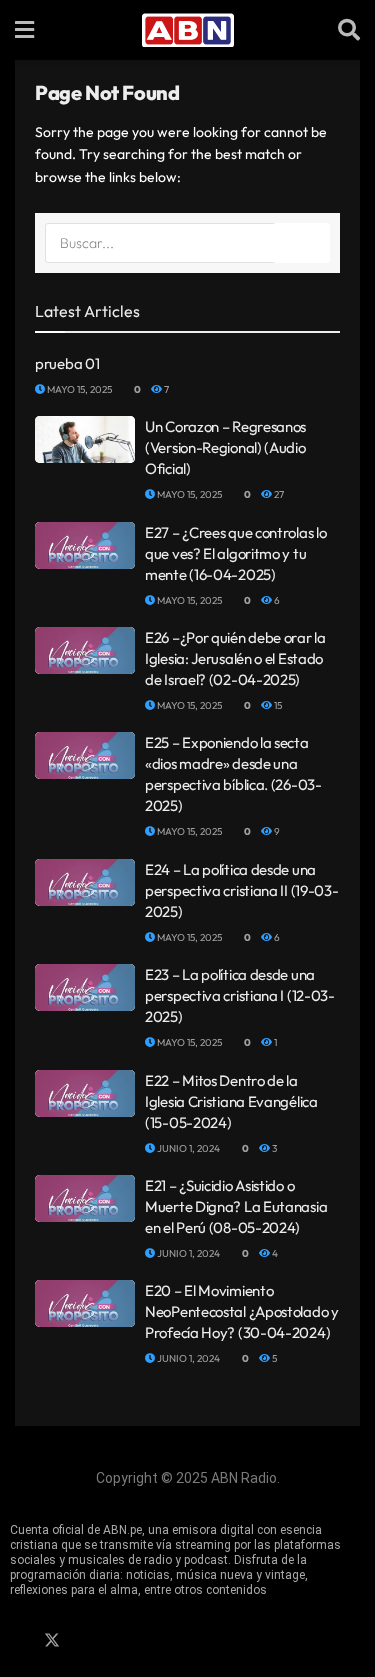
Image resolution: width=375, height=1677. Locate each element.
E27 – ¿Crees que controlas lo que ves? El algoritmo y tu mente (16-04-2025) (235, 553)
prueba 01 (67, 363)
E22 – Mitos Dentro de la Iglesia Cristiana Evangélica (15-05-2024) (231, 1101)
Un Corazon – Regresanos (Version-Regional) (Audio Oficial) (225, 447)
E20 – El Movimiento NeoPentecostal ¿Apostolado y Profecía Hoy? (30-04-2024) (242, 1311)
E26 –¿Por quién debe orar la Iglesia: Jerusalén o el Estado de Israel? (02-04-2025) (235, 658)
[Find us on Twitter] (52, 1641)
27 (278, 494)
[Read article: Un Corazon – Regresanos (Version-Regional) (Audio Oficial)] (85, 439)
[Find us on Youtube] (121, 1641)
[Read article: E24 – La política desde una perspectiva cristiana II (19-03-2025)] (85, 882)
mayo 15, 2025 (78, 389)
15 (277, 705)
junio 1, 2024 (187, 1148)
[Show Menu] (24, 30)
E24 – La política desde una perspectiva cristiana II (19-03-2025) (241, 890)
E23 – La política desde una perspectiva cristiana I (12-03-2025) (240, 995)
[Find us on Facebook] (17, 1641)
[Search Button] (349, 30)
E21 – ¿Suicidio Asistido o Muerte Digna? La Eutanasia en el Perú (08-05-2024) (236, 1206)
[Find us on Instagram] (87, 1641)
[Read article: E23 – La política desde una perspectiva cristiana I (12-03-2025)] (85, 987)
